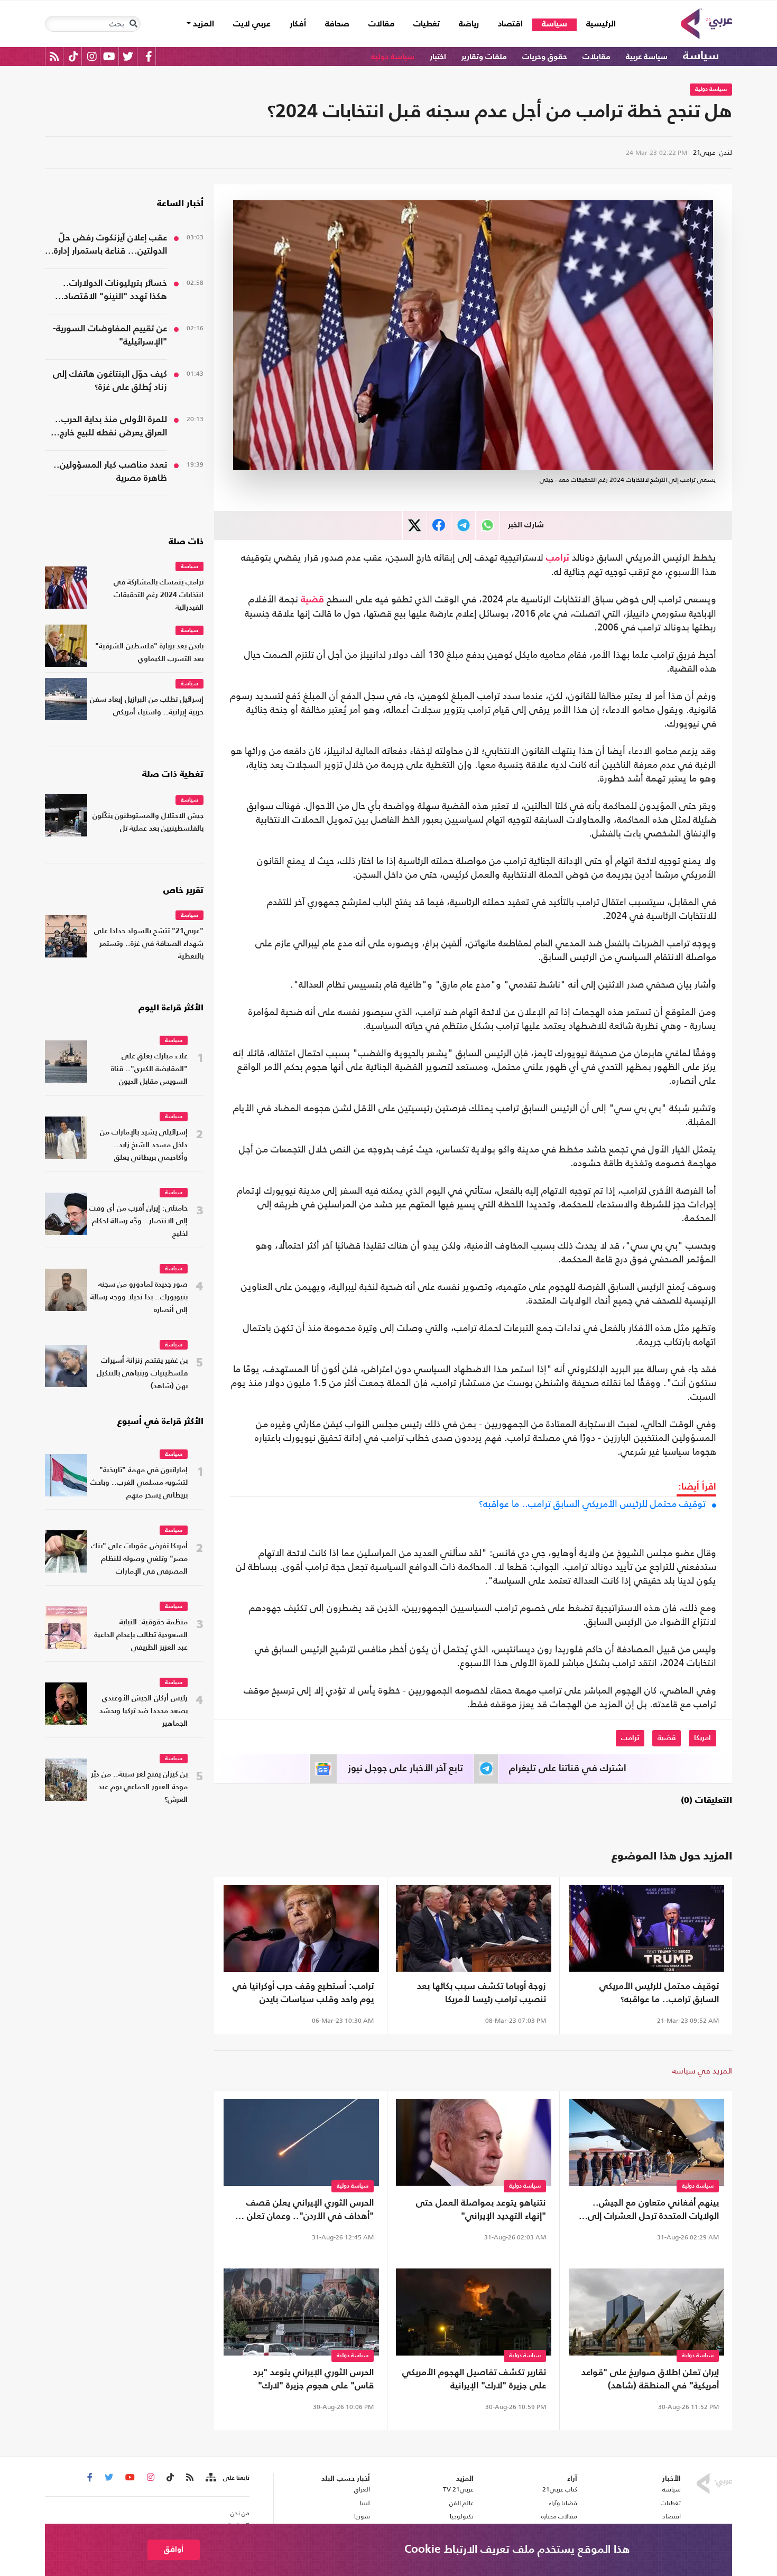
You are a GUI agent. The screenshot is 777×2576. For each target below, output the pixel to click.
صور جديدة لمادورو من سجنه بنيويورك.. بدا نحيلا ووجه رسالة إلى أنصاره (139, 1298)
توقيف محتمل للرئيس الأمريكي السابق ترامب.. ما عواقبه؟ (592, 1504)
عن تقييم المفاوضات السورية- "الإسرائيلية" (110, 336)
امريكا (702, 1738)
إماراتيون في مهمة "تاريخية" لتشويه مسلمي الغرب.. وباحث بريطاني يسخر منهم (139, 1483)
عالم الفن (461, 2503)
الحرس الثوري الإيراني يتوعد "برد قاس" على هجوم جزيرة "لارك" (313, 2379)
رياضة (469, 24)
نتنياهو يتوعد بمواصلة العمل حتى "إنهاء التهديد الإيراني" (481, 2210)
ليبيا (365, 2503)
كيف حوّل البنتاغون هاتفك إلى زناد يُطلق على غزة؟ (110, 381)
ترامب (558, 558)
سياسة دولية (393, 57)
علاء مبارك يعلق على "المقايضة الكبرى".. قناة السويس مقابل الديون (149, 1069)
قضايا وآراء (563, 2503)
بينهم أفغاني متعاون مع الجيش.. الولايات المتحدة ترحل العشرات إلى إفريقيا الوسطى (653, 2211)
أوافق (174, 2549)
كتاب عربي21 (560, 2489)
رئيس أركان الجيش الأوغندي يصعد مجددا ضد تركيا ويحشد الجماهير (144, 1711)
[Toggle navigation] (133, 24)
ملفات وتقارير (484, 57)
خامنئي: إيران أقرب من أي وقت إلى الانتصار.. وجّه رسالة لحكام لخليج (138, 1221)
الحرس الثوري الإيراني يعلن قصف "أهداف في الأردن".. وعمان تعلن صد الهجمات (302, 2211)
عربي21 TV (458, 2489)
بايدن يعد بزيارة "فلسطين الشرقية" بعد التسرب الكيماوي (149, 653)
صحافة (337, 24)
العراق (362, 2489)
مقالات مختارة (559, 2516)
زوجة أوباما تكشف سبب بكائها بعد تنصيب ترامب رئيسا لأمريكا (482, 1993)
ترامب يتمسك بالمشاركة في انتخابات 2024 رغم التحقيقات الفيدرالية (159, 595)
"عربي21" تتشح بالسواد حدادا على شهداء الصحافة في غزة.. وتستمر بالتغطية (149, 944)
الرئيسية (596, 24)
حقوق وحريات (545, 57)
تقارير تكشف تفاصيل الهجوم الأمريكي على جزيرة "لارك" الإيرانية (474, 2379)
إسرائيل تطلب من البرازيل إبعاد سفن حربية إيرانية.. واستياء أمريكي (147, 706)
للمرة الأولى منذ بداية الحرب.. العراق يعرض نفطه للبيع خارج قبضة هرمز (111, 427)
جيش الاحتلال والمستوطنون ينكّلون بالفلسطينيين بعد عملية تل (148, 822)
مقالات (381, 24)
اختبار (438, 57)
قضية (312, 600)
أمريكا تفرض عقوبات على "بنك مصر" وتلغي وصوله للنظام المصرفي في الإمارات (139, 1559)
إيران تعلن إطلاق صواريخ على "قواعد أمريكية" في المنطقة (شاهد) (650, 2379)
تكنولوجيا (462, 2516)
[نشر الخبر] (415, 526)
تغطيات (427, 24)
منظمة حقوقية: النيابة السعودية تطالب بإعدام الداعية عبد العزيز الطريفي (141, 1635)
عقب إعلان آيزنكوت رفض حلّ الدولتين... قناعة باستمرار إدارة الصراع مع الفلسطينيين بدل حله (108, 246)
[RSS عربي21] (54, 56)
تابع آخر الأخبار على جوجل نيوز (405, 1769)
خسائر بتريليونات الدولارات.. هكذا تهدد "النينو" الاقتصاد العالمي (115, 291)
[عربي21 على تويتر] (128, 56)
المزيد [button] (202, 24)
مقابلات (596, 57)
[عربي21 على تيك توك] (73, 56)
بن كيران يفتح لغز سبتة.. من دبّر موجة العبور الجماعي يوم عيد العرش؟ (139, 1787)
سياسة (554, 24)
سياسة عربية (647, 57)
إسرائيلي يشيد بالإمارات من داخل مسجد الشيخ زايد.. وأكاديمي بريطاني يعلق (144, 1145)
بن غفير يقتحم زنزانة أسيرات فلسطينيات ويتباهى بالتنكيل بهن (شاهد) (142, 1374)
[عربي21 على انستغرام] (92, 56)
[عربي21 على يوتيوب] (109, 56)
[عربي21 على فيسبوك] (149, 56)
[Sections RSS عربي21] (210, 2478)
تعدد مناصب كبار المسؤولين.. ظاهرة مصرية (110, 472)
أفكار (298, 24)
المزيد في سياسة (702, 2071)
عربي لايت (252, 24)
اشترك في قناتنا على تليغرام (568, 1769)
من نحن (240, 2513)
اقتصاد (510, 24)
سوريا (362, 2516)
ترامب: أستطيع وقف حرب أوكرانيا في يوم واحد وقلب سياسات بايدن (303, 1993)
